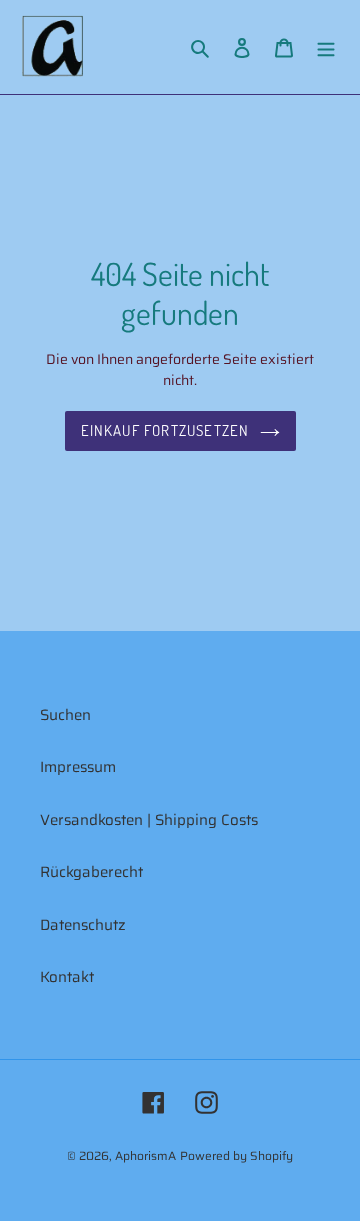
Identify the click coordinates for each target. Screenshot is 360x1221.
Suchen (65, 715)
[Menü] (326, 47)
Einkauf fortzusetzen (165, 430)
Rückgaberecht (91, 872)
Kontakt (67, 977)
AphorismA (145, 1155)
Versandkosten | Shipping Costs (149, 820)
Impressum (78, 767)
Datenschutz (83, 925)
